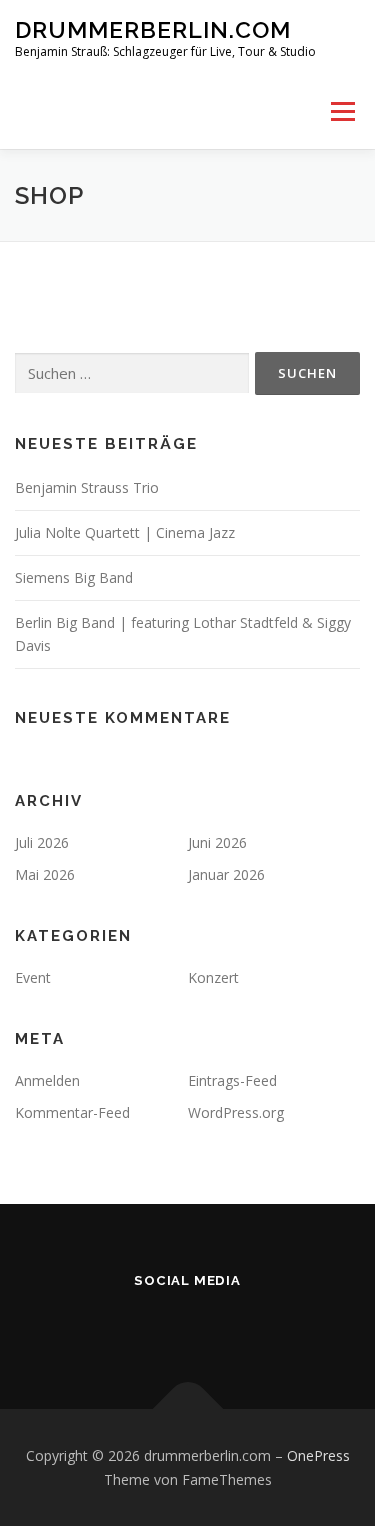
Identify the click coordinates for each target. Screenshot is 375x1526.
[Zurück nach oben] (187, 1408)
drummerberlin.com (153, 29)
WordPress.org (236, 1112)
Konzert (213, 977)
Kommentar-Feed (72, 1112)
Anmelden (47, 1080)
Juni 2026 (217, 842)
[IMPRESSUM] (216, 1324)
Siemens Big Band (74, 577)
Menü (341, 111)
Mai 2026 (45, 874)
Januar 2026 (226, 874)
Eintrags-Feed (232, 1080)
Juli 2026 (42, 842)
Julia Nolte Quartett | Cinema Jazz (125, 532)
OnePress (318, 1455)
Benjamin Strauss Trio (87, 487)
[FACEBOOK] (160, 1324)
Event (33, 977)
